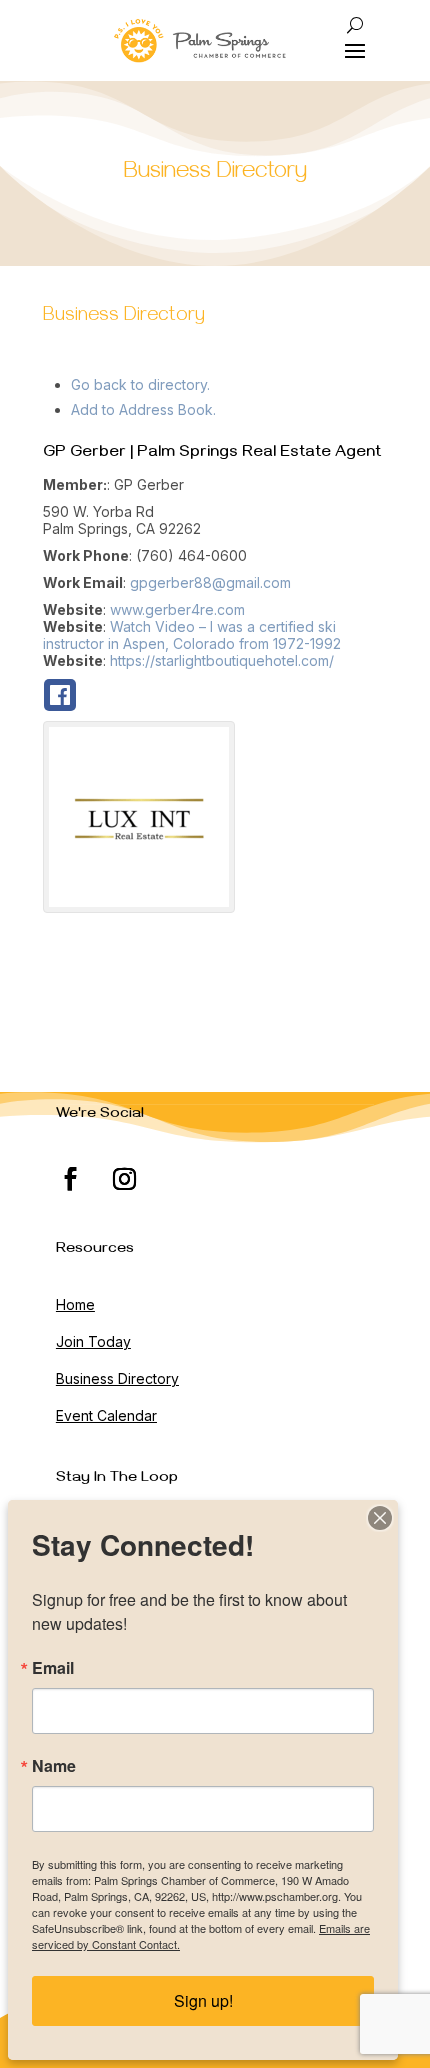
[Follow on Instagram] (125, 1179)
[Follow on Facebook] (71, 1179)
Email (53, 1668)
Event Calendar (106, 1415)
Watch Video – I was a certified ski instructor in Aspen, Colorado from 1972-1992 (192, 635)
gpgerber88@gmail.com (210, 582)
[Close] (380, 1518)
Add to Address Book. (143, 409)
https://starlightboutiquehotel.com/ (222, 660)
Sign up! (203, 2000)
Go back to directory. (140, 384)
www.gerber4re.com (177, 609)
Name (54, 1766)
